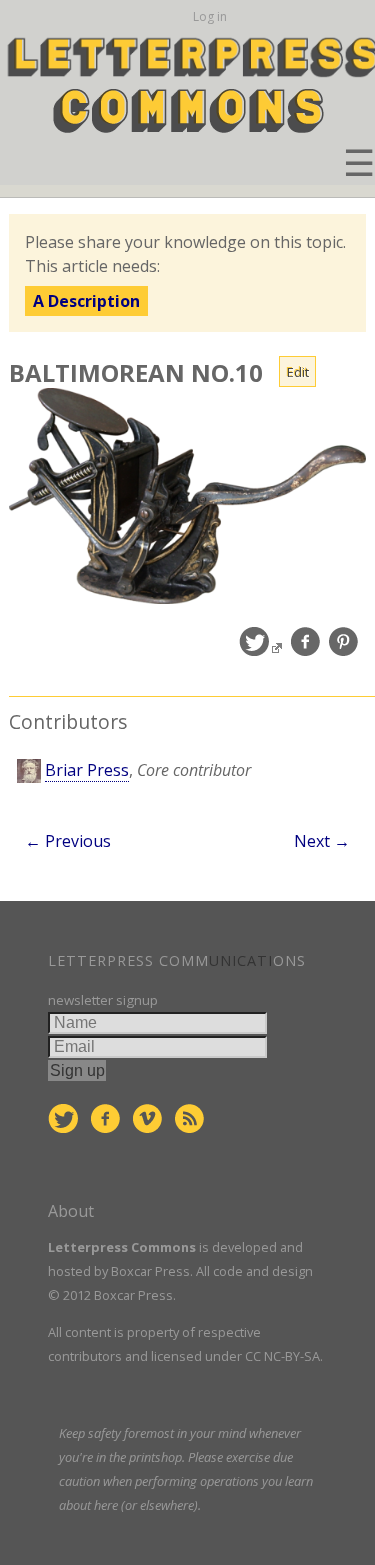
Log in (210, 16)
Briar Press (87, 770)
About (71, 1211)
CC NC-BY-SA (282, 1356)
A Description (86, 301)
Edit (298, 372)
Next (322, 841)
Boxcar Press (150, 1271)
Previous (68, 841)
